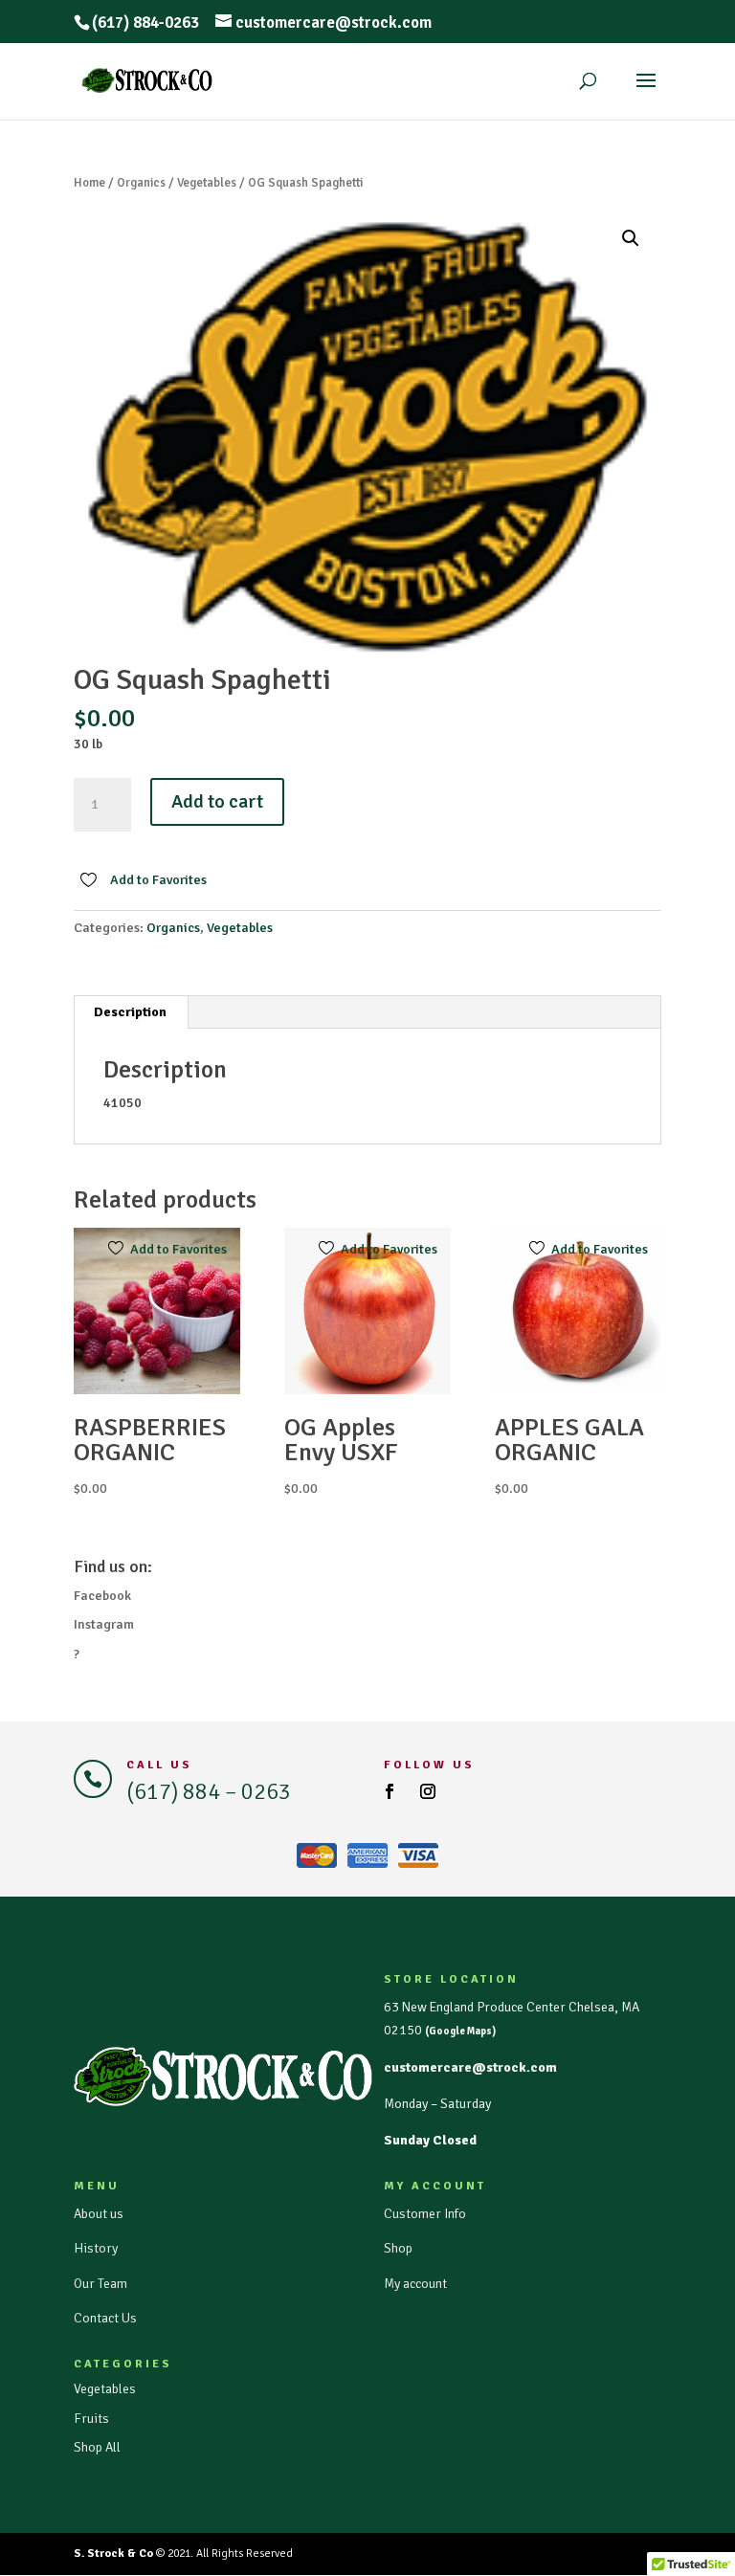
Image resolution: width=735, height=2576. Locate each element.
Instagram (104, 1624)
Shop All (97, 2447)
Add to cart (217, 801)
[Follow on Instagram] (428, 1791)
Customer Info (425, 2214)
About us (99, 2214)
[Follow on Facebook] (390, 1791)
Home (89, 183)
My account (415, 2284)
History (96, 2248)
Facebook (102, 1596)
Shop (398, 2248)
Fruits (91, 2419)
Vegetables (207, 183)
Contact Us (105, 2318)
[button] (631, 238)
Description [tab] (130, 1012)
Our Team (100, 2284)
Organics (141, 183)
